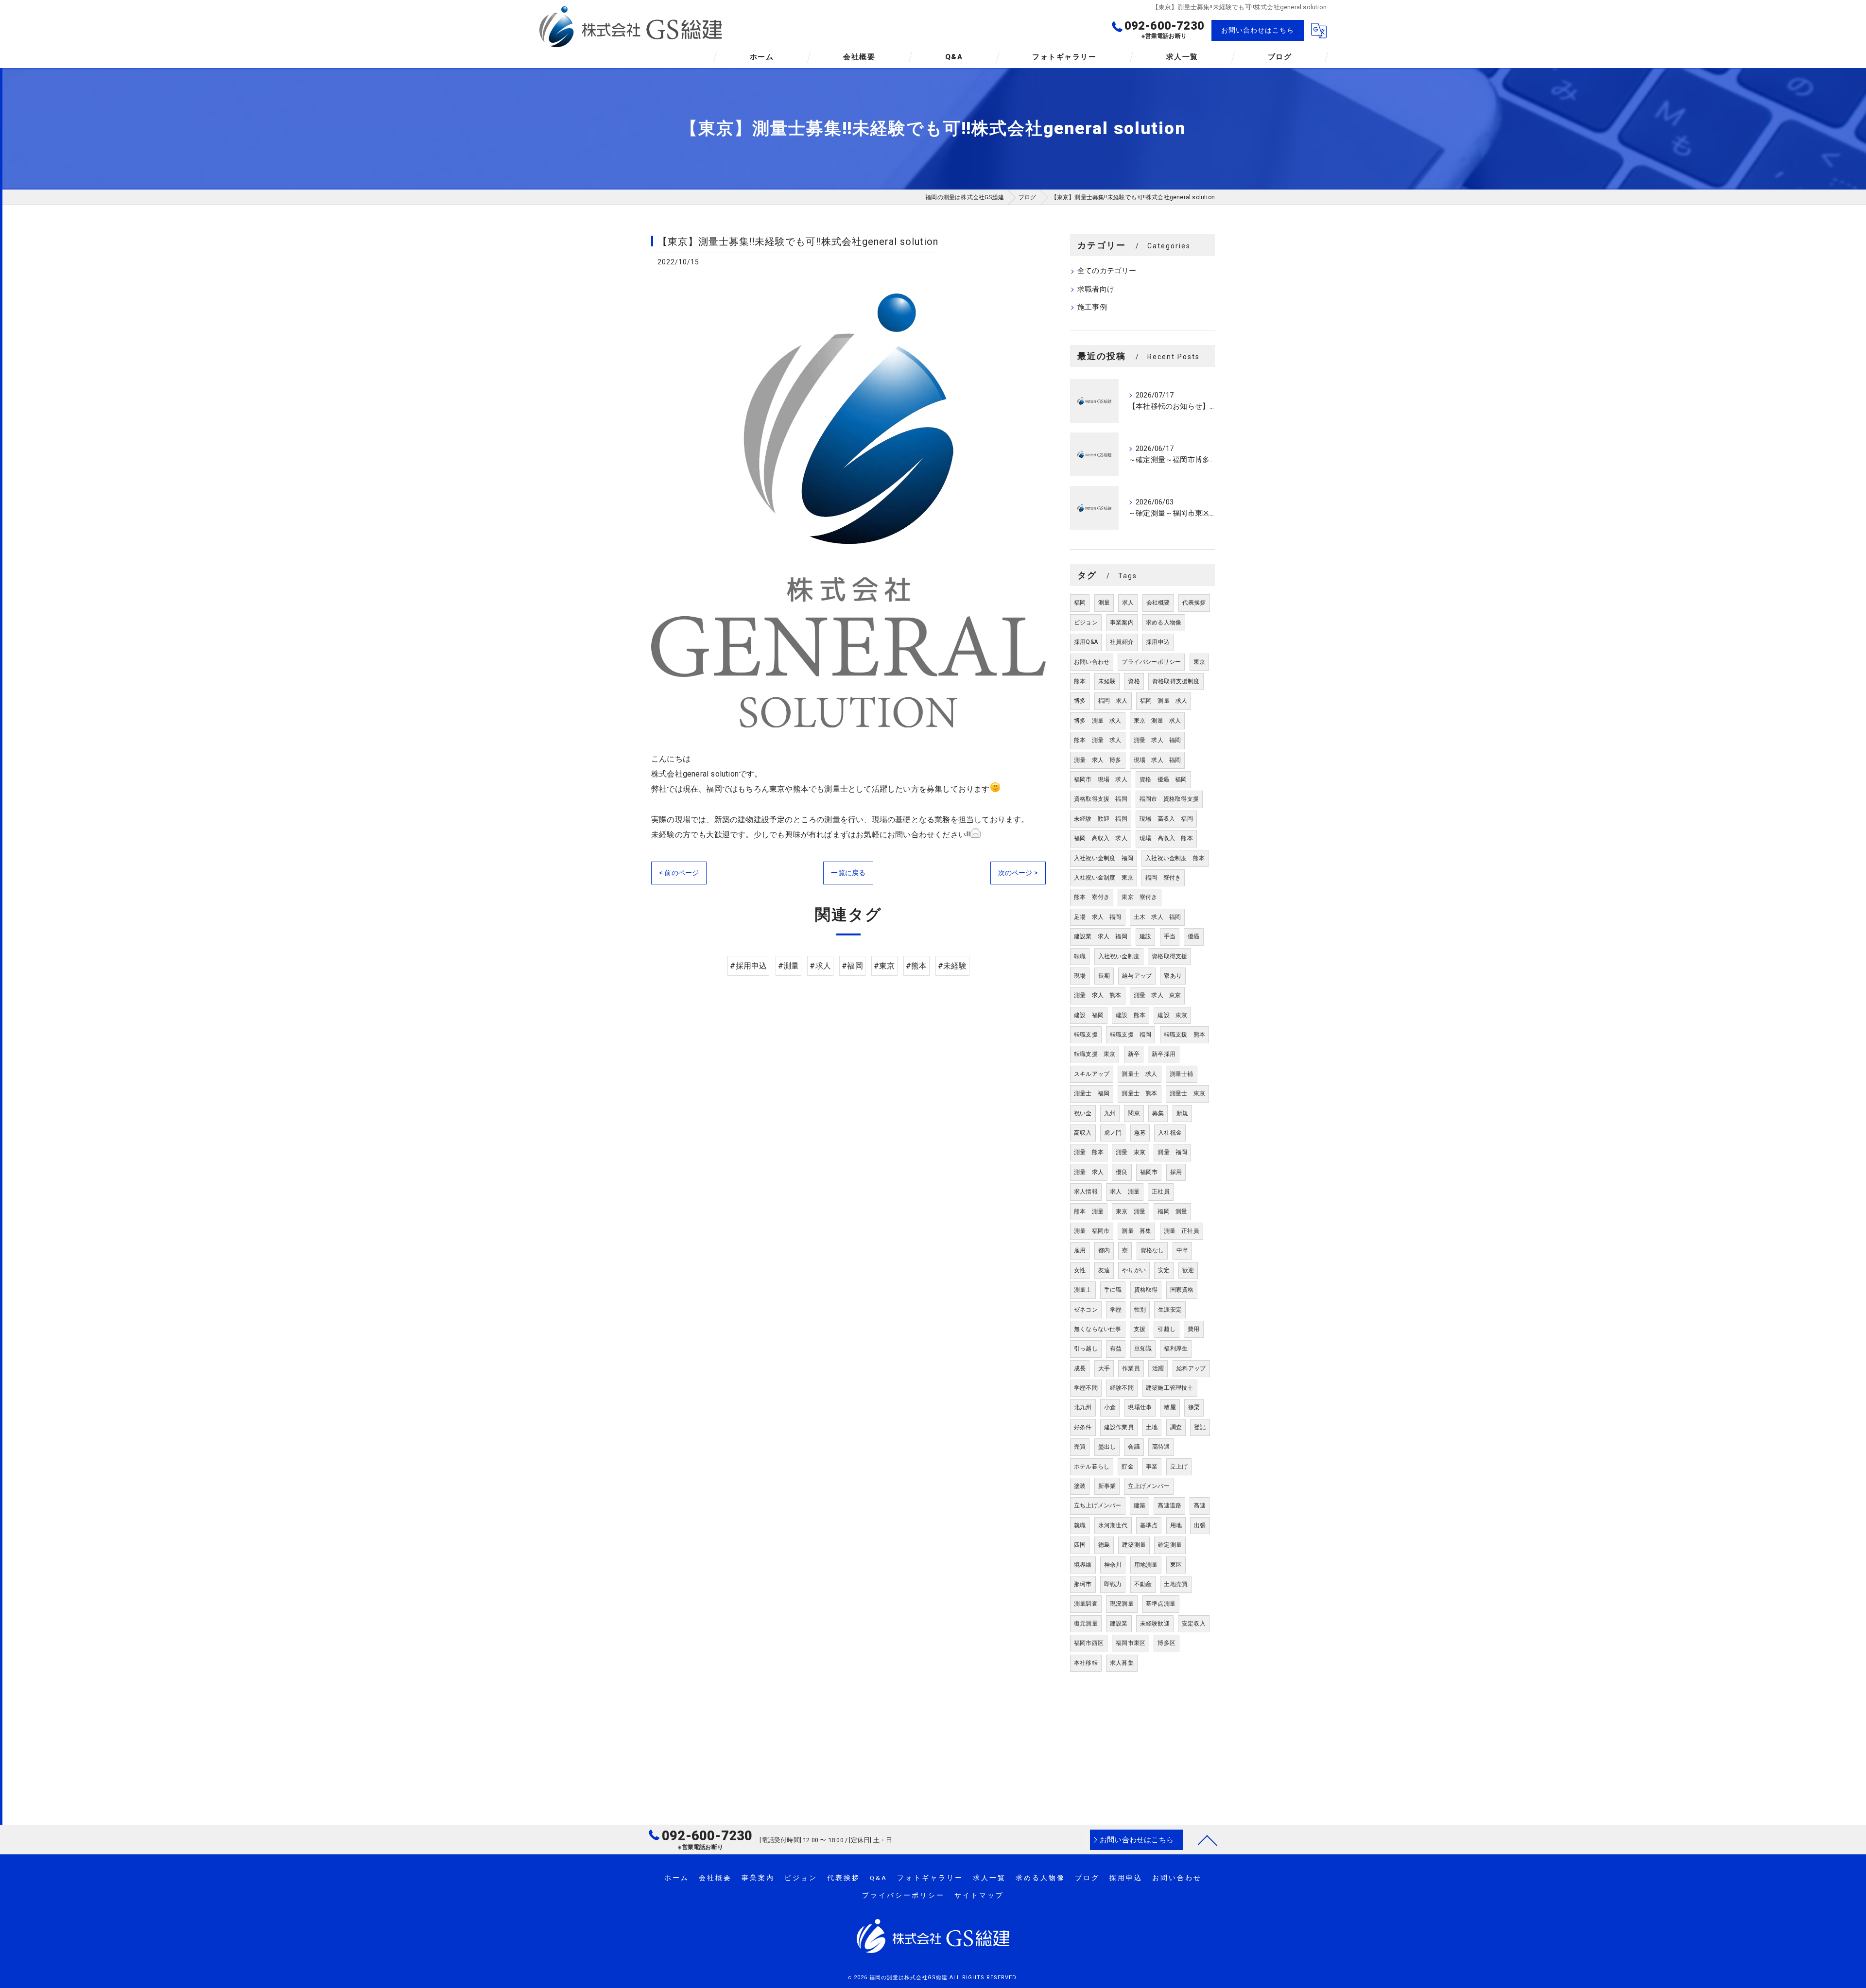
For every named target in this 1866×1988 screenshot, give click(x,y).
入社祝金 (1170, 1133)
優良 (1122, 1172)
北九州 (1083, 1407)
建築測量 (1134, 1545)
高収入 (1083, 1133)
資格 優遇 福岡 (1163, 779)
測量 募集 (1136, 1231)
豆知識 (1143, 1348)
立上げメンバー (1149, 1486)
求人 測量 (1125, 1192)
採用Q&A (1086, 642)
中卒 (1182, 1250)
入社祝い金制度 (1119, 956)
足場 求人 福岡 (1098, 917)
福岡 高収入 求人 (1101, 838)
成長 (1080, 1368)
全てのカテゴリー (1107, 271)
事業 (1152, 1467)
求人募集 (1122, 1663)
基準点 (1149, 1525)
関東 (1134, 1113)
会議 (1134, 1447)
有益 (1116, 1348)
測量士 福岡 (1092, 1093)
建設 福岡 (1089, 1015)
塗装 (1080, 1486)
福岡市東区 (1131, 1643)
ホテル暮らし (1092, 1467)
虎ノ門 (1113, 1133)
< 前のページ (679, 873)
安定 (1164, 1270)
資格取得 (1146, 1290)
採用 (1176, 1172)
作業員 (1131, 1368)
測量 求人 (1089, 1172)
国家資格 (1182, 1290)
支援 (1140, 1329)
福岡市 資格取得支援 (1169, 799)
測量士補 (1182, 1074)
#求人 (820, 966)
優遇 (1193, 936)
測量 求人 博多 (1098, 760)
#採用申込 (748, 966)
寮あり (1173, 976)
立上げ (1179, 1467)
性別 (1140, 1310)
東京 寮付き (1139, 897)
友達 (1104, 1270)
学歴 (1116, 1310)
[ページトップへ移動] (1208, 1840)
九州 (1110, 1113)
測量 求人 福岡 (1158, 740)
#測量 (789, 966)
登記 (1200, 1427)
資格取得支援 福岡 (1101, 799)
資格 (1134, 681)
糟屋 (1170, 1407)
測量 (1104, 603)
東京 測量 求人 (1158, 721)
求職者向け (1096, 289)
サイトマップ (979, 1895)
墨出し (1107, 1447)
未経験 (1107, 681)
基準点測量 (1161, 1604)
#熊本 (916, 966)
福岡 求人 (1113, 701)
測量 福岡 (1172, 1152)
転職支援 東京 (1095, 1054)
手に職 (1113, 1290)
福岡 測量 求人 (1164, 701)
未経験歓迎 (1155, 1624)
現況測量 (1122, 1604)
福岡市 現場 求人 (1101, 779)
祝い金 (1083, 1113)
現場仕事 (1140, 1407)
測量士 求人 (1139, 1074)
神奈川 (1113, 1565)
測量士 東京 (1187, 1093)
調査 (1176, 1427)
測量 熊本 (1089, 1152)
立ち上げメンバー (1098, 1505)
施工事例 (1092, 307)
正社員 (1161, 1192)
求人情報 (1086, 1192)
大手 (1104, 1368)
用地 (1176, 1525)
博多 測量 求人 (1098, 721)
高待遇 (1161, 1447)
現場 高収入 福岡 (1166, 819)
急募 (1140, 1133)
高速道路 (1169, 1505)
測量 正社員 (1182, 1231)
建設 (1145, 936)
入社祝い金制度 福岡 (1104, 858)
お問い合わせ (1092, 662)
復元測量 (1086, 1624)
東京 (1199, 662)
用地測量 (1146, 1565)
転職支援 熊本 (1184, 1035)
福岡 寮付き (1163, 878)
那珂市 (1083, 1584)
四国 (1080, 1545)
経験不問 (1122, 1388)
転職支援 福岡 (1131, 1035)
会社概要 (1158, 603)
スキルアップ (1092, 1074)
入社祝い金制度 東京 (1104, 878)
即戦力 (1113, 1584)
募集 (1158, 1113)
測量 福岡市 (1092, 1231)
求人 (1128, 603)
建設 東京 (1172, 1015)
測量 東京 (1131, 1152)
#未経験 (952, 966)
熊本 (1080, 681)
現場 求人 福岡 (1158, 760)
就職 (1080, 1525)
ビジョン (1086, 622)
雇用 (1080, 1250)
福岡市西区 (1089, 1643)
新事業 (1107, 1486)
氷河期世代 (1113, 1525)
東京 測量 (1131, 1211)
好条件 (1083, 1427)
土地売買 (1176, 1584)
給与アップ (1137, 976)
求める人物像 (1164, 622)
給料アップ (1191, 1368)
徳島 (1104, 1545)
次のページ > (1018, 873)
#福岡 (852, 966)
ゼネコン (1086, 1310)
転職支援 (1086, 1035)
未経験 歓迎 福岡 (1101, 819)
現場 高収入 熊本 (1166, 838)
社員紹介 (1122, 642)
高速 (1199, 1505)
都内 (1104, 1250)
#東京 (884, 966)
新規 (1182, 1113)
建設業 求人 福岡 (1101, 936)
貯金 (1127, 1467)
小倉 (1110, 1407)
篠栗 (1194, 1407)
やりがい (1134, 1270)
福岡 (1080, 603)
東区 (1176, 1565)
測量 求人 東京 (1158, 995)
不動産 (1143, 1584)
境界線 (1083, 1565)
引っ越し (1086, 1348)
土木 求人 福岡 (1158, 917)
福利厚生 (1176, 1348)
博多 (1080, 701)
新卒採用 (1164, 1054)
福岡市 (1149, 1172)
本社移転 (1086, 1663)
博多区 (1166, 1643)
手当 (1170, 936)
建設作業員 (1119, 1427)
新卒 (1134, 1054)
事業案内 (1122, 622)
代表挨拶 (1194, 603)
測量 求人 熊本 (1098, 995)
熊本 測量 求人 (1098, 740)
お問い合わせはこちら (1258, 30)
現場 (1080, 976)
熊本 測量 (1089, 1211)
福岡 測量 (1172, 1211)
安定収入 (1194, 1624)
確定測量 (1170, 1545)
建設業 (1119, 1624)
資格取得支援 (1169, 956)
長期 (1104, 976)
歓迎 (1188, 1270)
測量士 (1083, 1290)
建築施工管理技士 (1170, 1388)
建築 (1140, 1505)
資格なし (1152, 1250)
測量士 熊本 (1139, 1093)
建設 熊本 (1131, 1015)
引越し (1166, 1329)
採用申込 (1158, 642)
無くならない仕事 (1098, 1329)
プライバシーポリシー (1151, 662)
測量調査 (1086, 1604)
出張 (1200, 1525)
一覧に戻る (848, 873)
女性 (1080, 1270)
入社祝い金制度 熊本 (1175, 858)
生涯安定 (1170, 1310)
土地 (1152, 1427)
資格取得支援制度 (1176, 681)
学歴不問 (1086, 1388)
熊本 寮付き (1092, 897)
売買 (1080, 1447)
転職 (1080, 956)
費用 (1193, 1329)
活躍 (1158, 1368)
